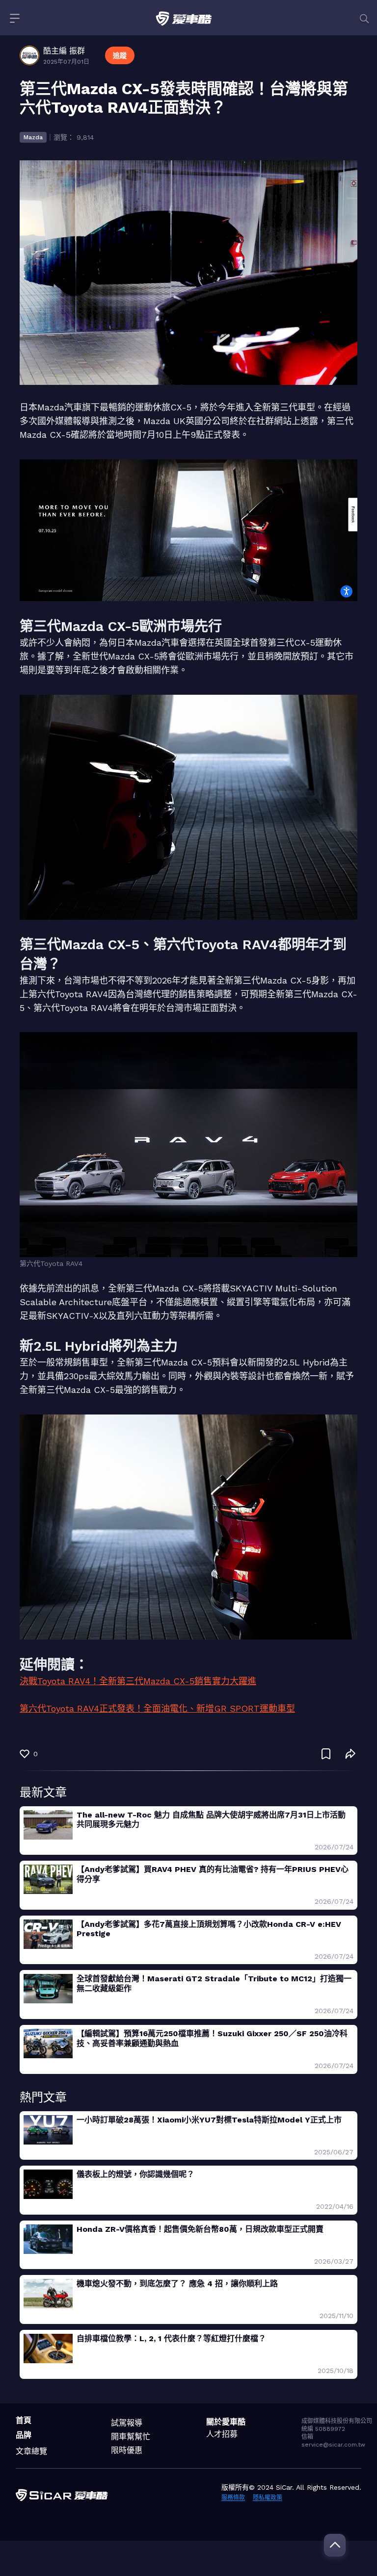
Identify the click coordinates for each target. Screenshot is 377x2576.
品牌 (24, 2435)
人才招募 (222, 2434)
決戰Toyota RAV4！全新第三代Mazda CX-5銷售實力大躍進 (138, 1681)
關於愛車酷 (226, 2422)
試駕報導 (127, 2423)
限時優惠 (127, 2450)
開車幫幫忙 (131, 2437)
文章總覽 (31, 2451)
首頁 (24, 2420)
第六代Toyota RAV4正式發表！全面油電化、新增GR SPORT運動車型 (157, 1708)
